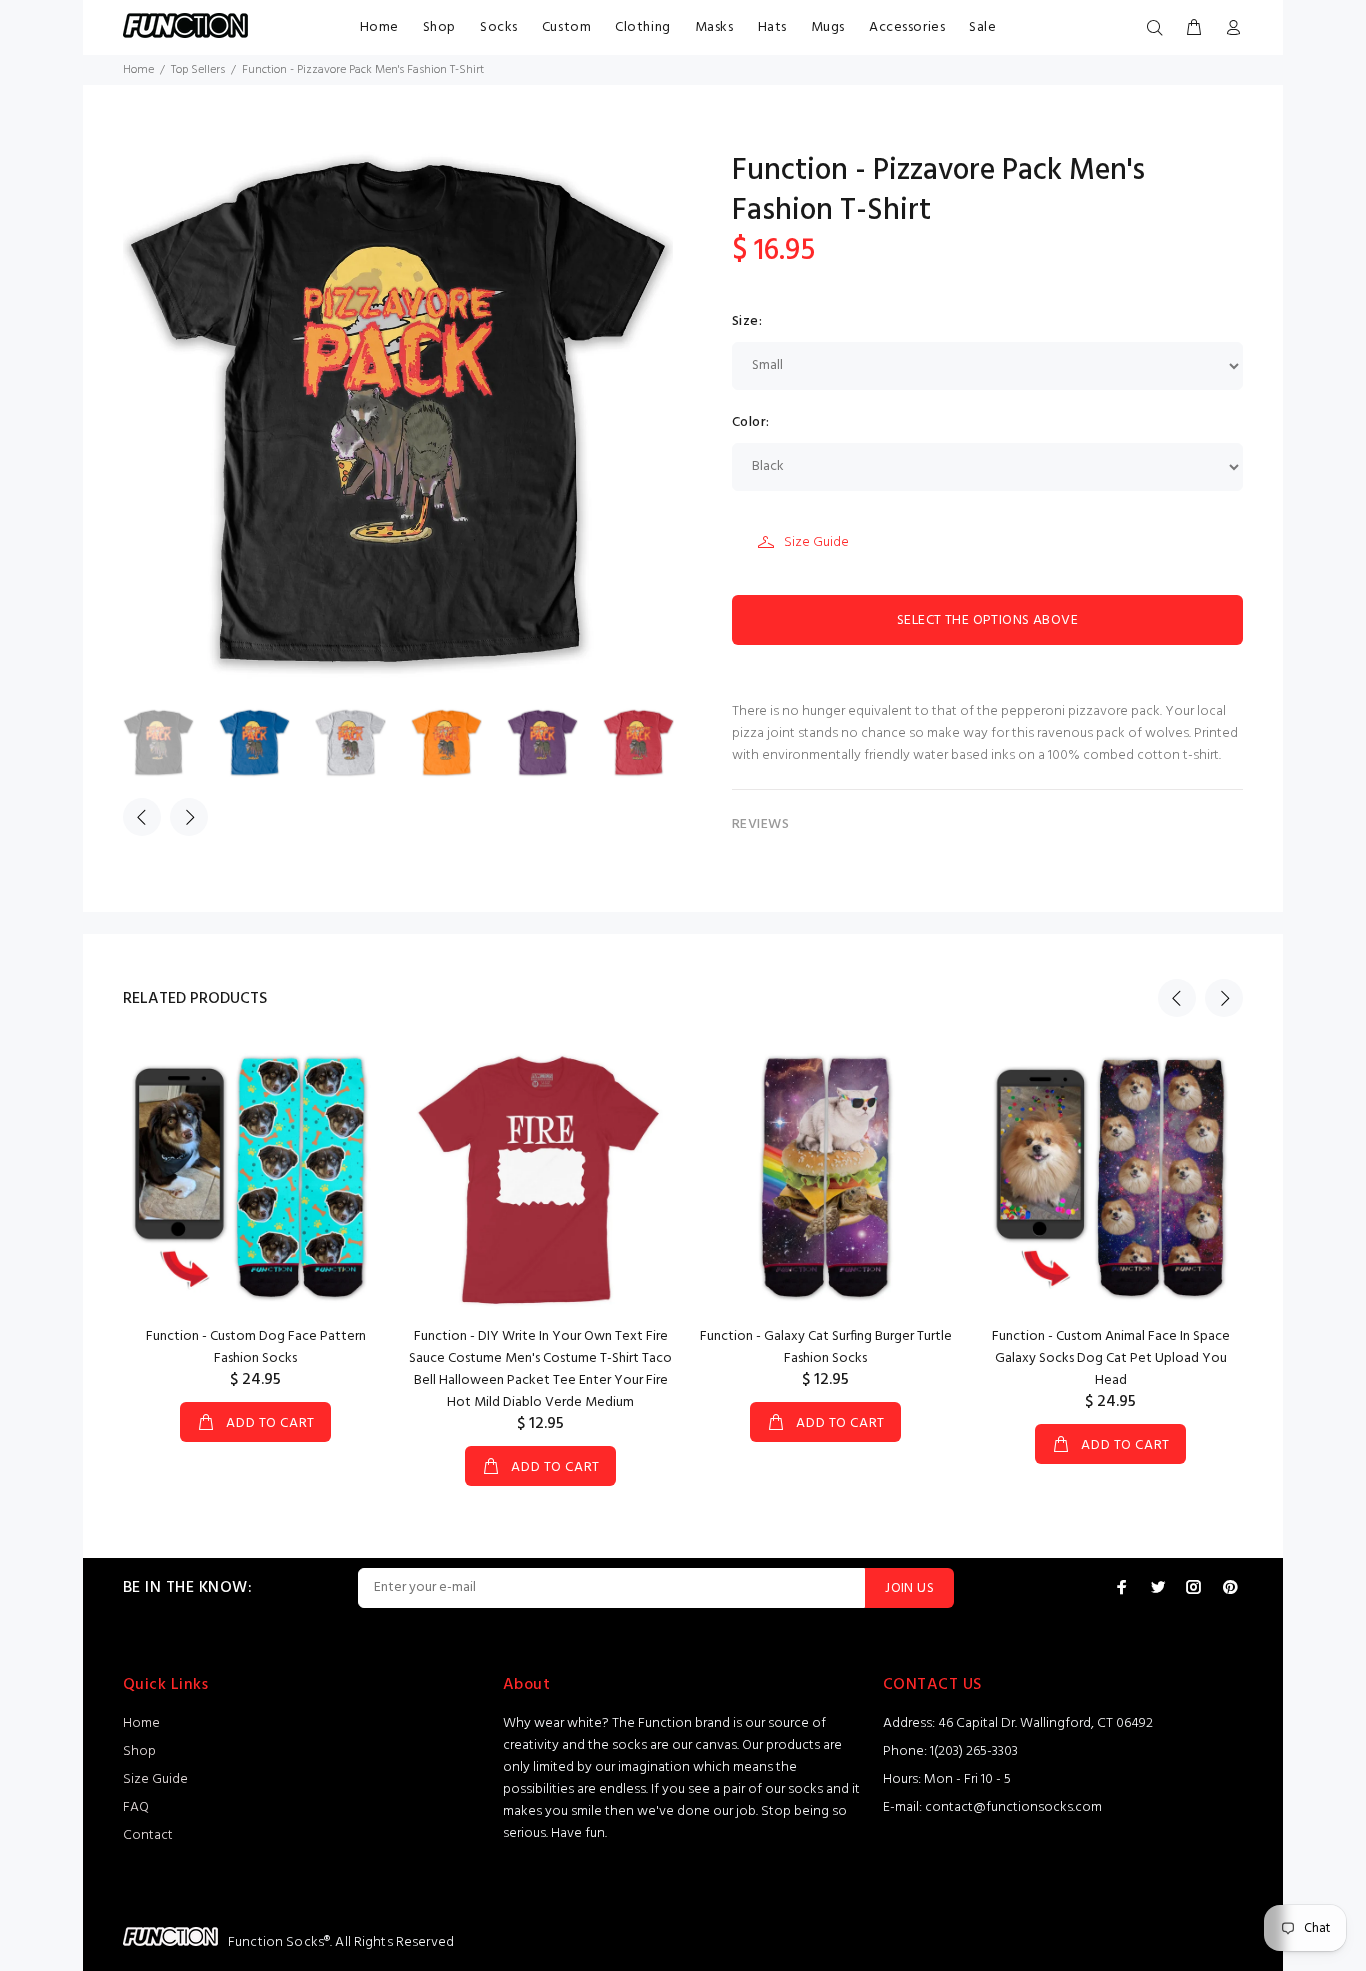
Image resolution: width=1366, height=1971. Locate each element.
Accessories (907, 27)
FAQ (136, 1807)
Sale (982, 27)
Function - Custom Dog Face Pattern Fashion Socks (256, 1347)
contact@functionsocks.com (1013, 1807)
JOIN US (909, 1588)
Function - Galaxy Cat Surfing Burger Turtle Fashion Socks (826, 1347)
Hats (772, 27)
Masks (714, 27)
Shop (439, 27)
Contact (148, 1835)
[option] (171, 742)
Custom (566, 27)
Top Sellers (198, 70)
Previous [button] (142, 817)
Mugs (828, 27)
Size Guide (816, 542)
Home (379, 27)
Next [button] (189, 817)
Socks (499, 27)
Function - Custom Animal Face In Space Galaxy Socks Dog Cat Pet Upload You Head (1111, 1358)
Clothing (642, 27)
